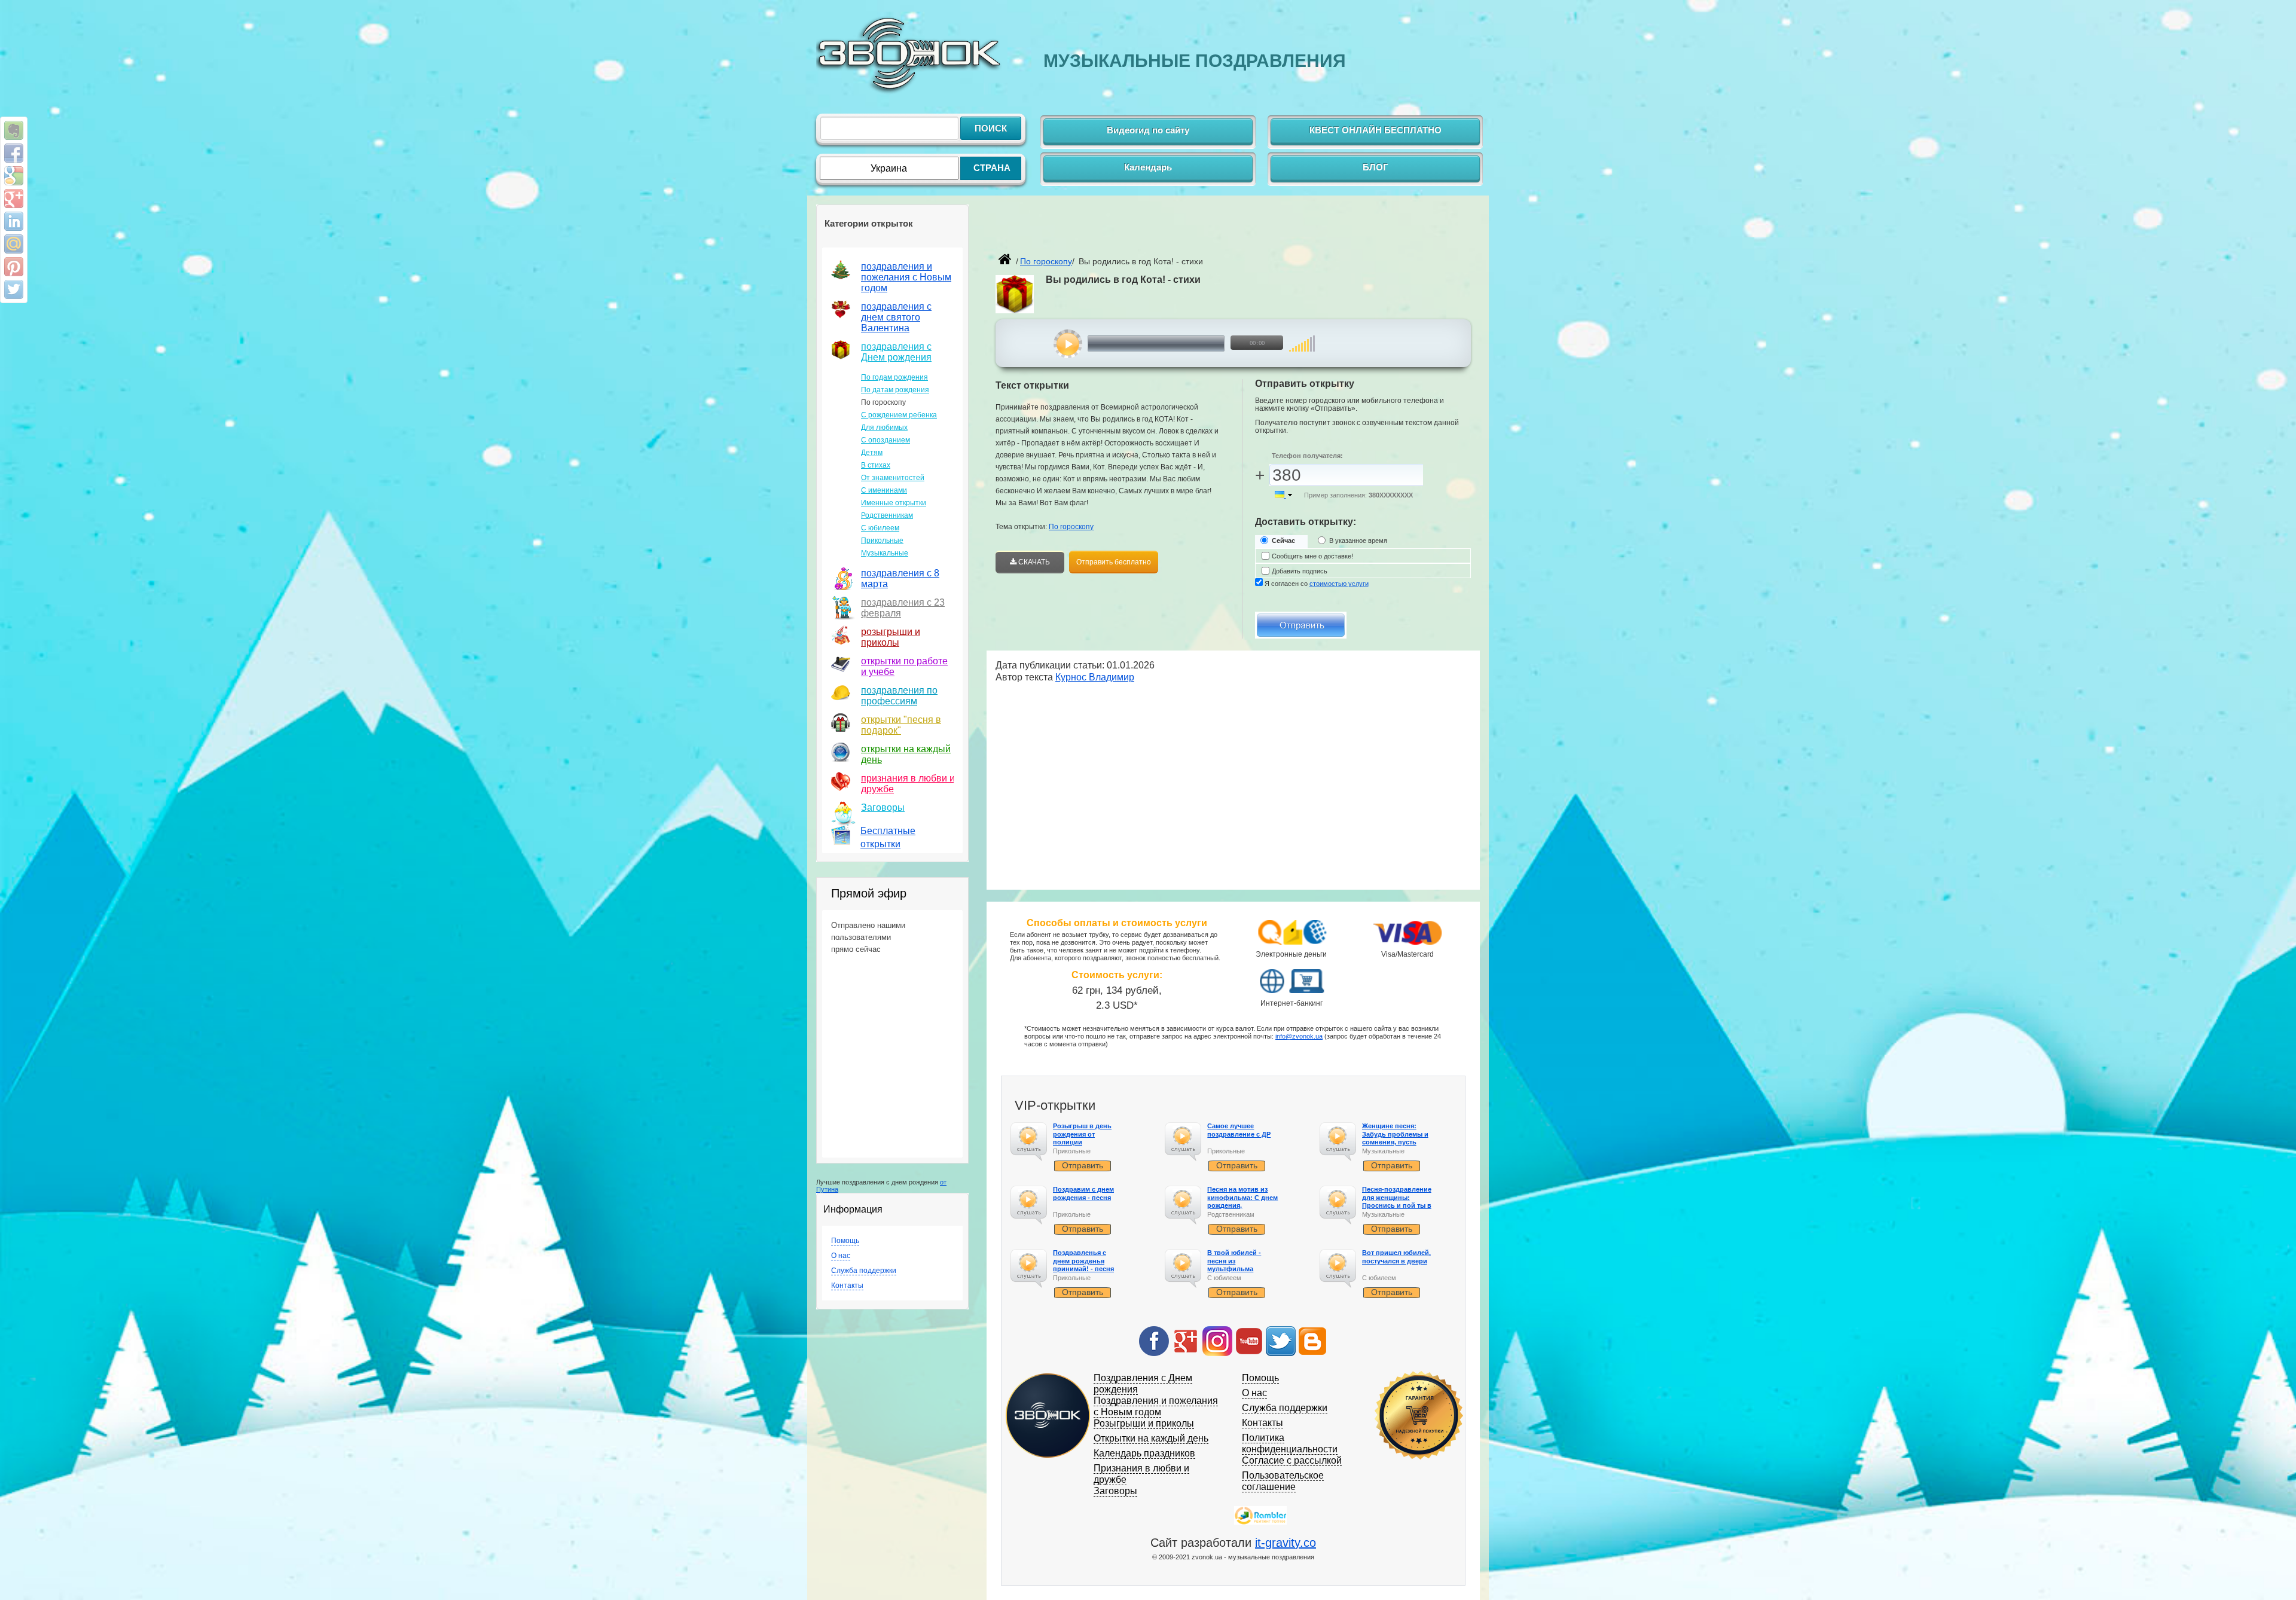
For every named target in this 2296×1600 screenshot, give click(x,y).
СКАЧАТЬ (1033, 562)
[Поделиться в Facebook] (14, 153)
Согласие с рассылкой (1292, 1460)
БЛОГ (1376, 167)
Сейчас (1283, 541)
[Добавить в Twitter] (14, 289)
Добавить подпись (1300, 571)
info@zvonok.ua (1299, 1036)
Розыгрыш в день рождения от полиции (1082, 1134)
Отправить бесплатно (1114, 562)
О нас (841, 1256)
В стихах (876, 465)
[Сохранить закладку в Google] (14, 176)
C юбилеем (880, 528)
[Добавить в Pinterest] (14, 267)
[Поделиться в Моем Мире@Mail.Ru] (14, 244)
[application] (1176, 344)
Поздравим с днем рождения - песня (1083, 1193)
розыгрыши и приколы (891, 637)
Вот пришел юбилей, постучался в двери (1396, 1257)
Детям (872, 453)
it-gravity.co (1286, 1543)
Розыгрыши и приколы (1144, 1423)
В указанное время (1358, 541)
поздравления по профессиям (899, 696)
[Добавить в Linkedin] (14, 221)
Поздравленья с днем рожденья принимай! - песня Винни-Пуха (1083, 1265)
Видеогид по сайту (1148, 130)
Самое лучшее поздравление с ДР (1239, 1130)
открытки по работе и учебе (904, 666)
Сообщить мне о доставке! (1312, 556)
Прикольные (882, 541)
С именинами (884, 490)
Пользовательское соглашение (1283, 1481)
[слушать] (1068, 344)
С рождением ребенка (899, 415)
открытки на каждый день (906, 754)
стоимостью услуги (1339, 584)
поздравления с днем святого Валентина (896, 317)
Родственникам (887, 515)
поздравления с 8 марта (900, 578)
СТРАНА (992, 168)
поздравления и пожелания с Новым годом (906, 277)
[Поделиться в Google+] (14, 199)
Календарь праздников (1144, 1453)
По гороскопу (1071, 527)
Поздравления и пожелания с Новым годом (1156, 1406)
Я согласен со (1317, 584)
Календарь (1148, 167)
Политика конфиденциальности (1290, 1443)
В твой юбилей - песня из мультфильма (1234, 1260)
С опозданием (886, 440)
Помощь (845, 1241)
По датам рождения (895, 390)
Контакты (847, 1286)
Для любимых (884, 428)
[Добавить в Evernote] (14, 130)
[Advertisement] (1135, 231)
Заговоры (883, 807)
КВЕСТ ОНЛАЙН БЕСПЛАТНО (1376, 130)
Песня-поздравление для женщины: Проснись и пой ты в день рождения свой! (1398, 1201)
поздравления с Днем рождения (896, 352)
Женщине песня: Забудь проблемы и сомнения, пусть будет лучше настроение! (1395, 1142)
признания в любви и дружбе (908, 784)
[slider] (1302, 338)
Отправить (1083, 1165)
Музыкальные (885, 553)
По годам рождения (894, 377)
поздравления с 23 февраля (903, 608)
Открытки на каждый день (1151, 1438)
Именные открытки (894, 503)
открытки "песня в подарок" (901, 725)
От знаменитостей (893, 478)
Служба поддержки (864, 1271)
